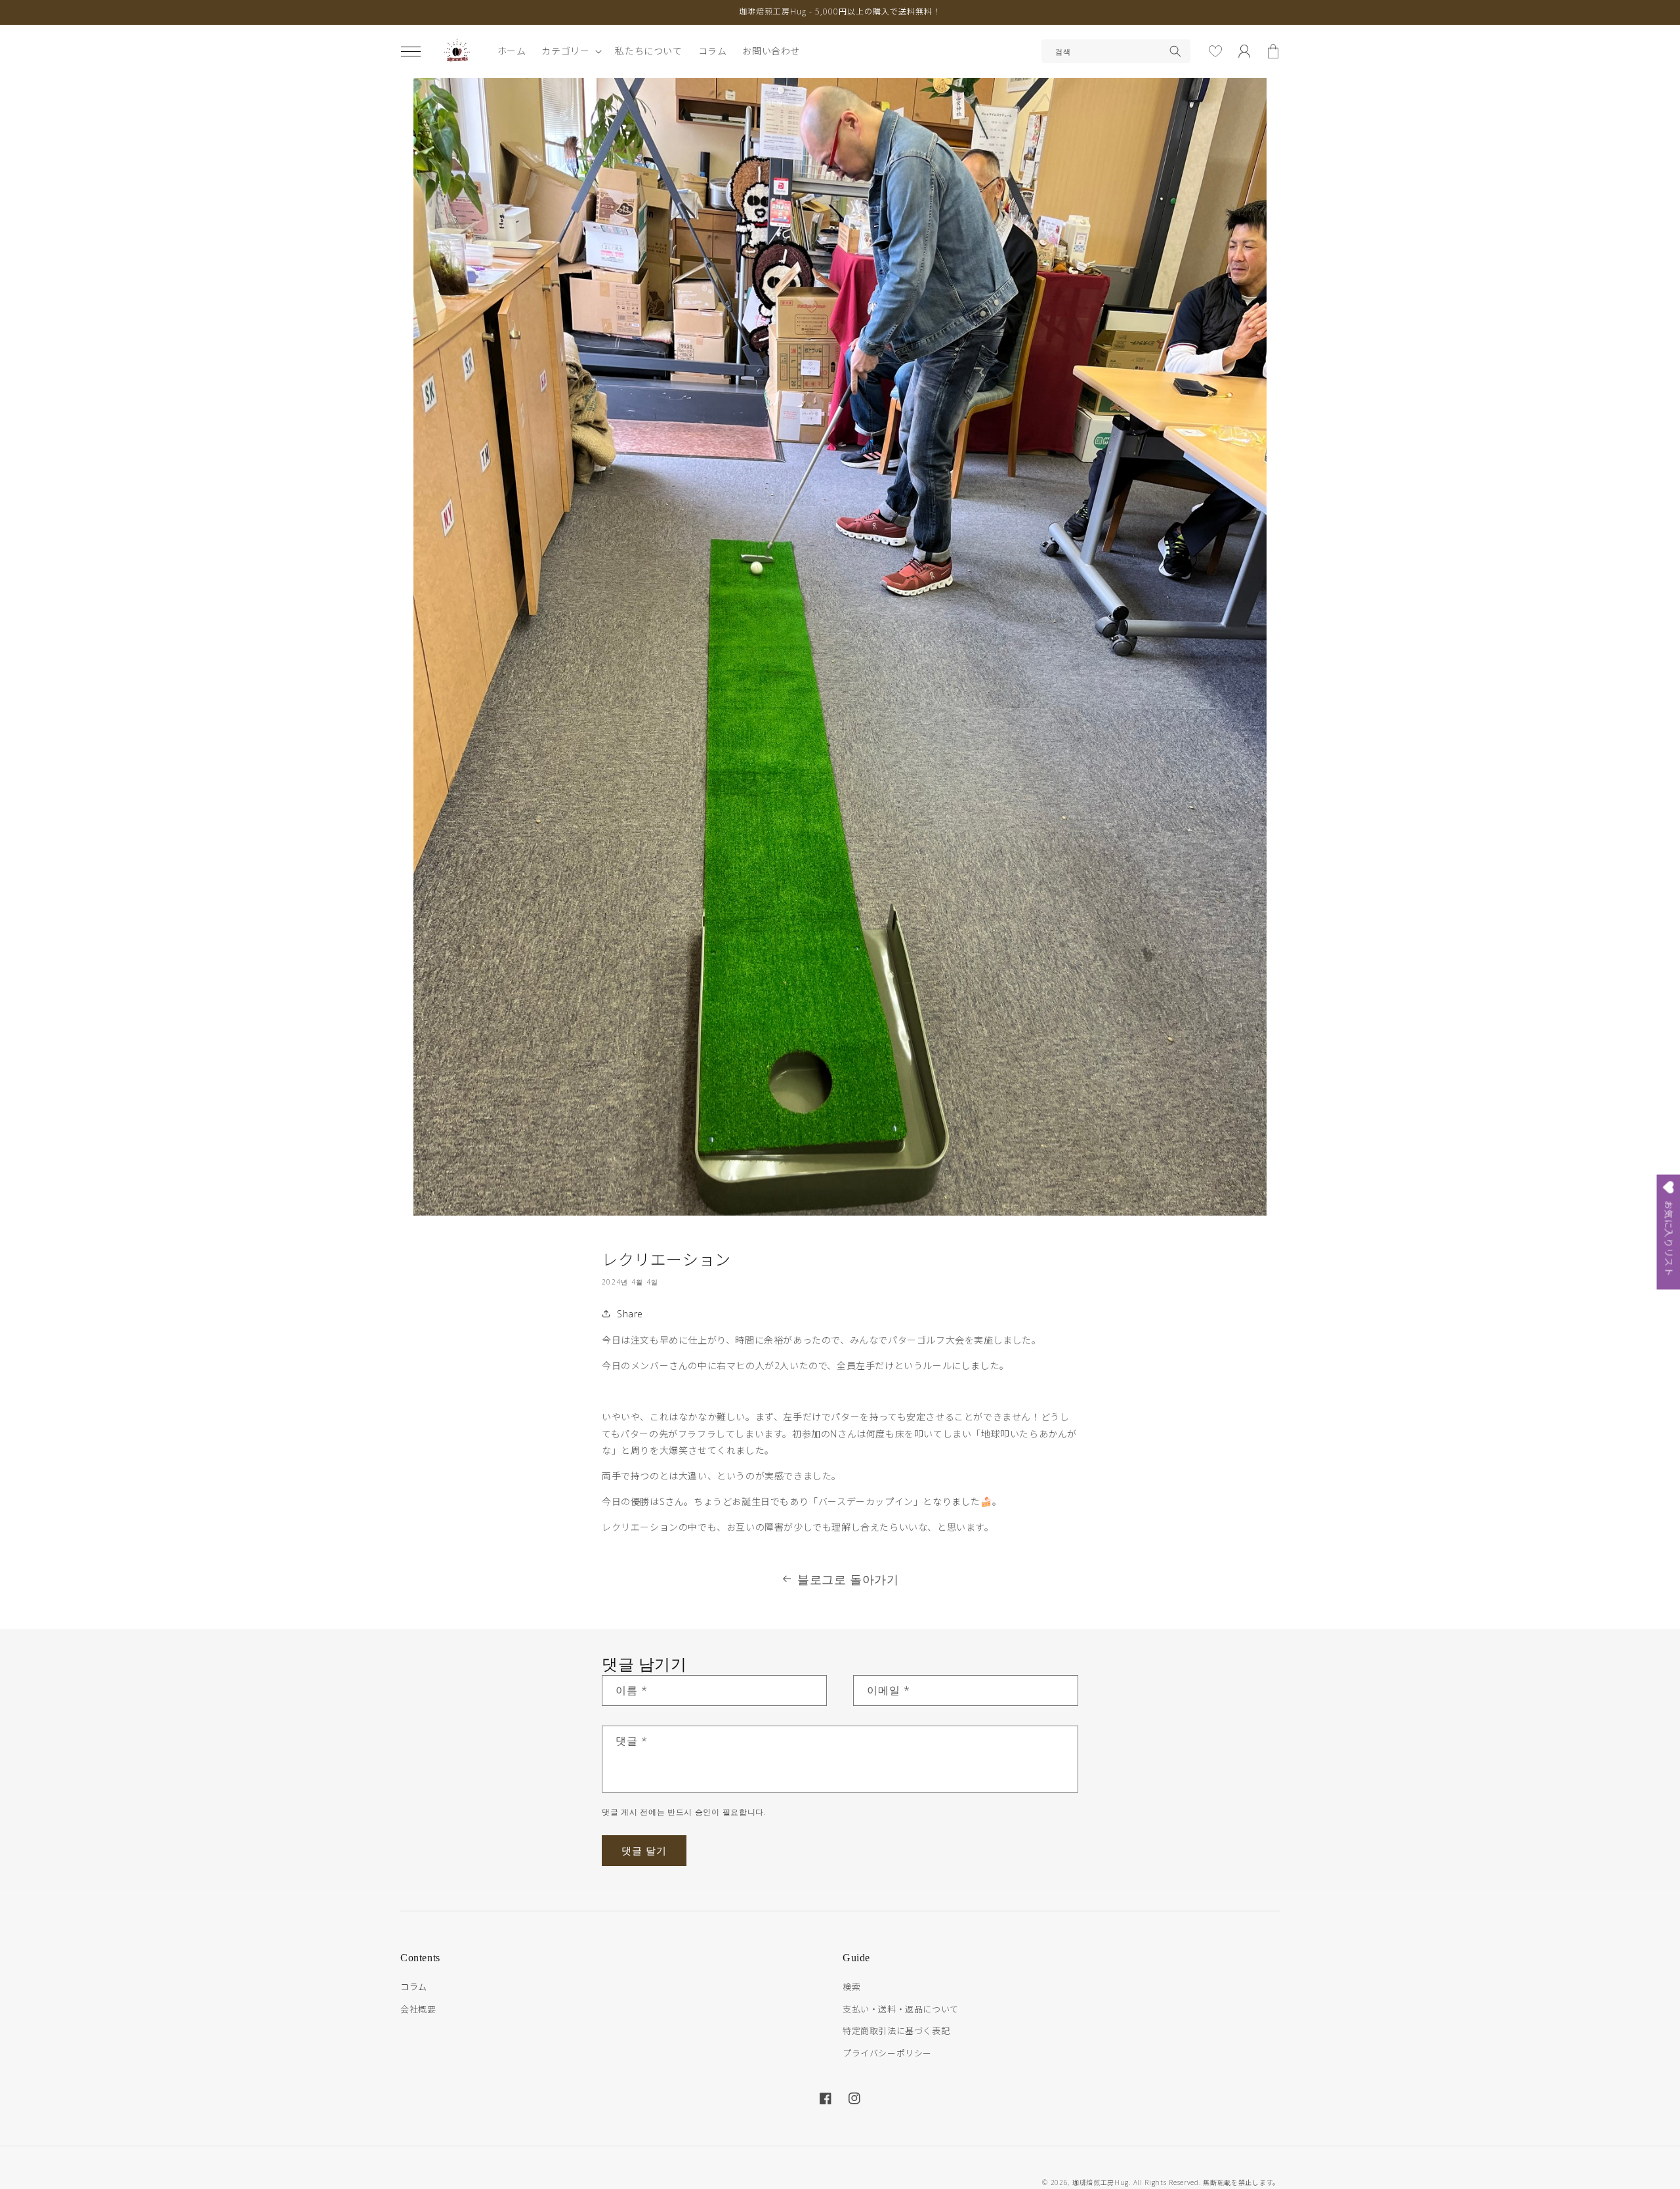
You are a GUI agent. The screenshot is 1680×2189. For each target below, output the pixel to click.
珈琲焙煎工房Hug (1101, 2182)
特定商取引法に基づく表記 (896, 2031)
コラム (414, 1987)
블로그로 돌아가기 (848, 1579)
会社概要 (418, 2009)
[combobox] (1116, 51)
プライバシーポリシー (887, 2053)
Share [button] (630, 1314)
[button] (411, 51)
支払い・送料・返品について (901, 2009)
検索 (851, 1987)
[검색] (1175, 51)
